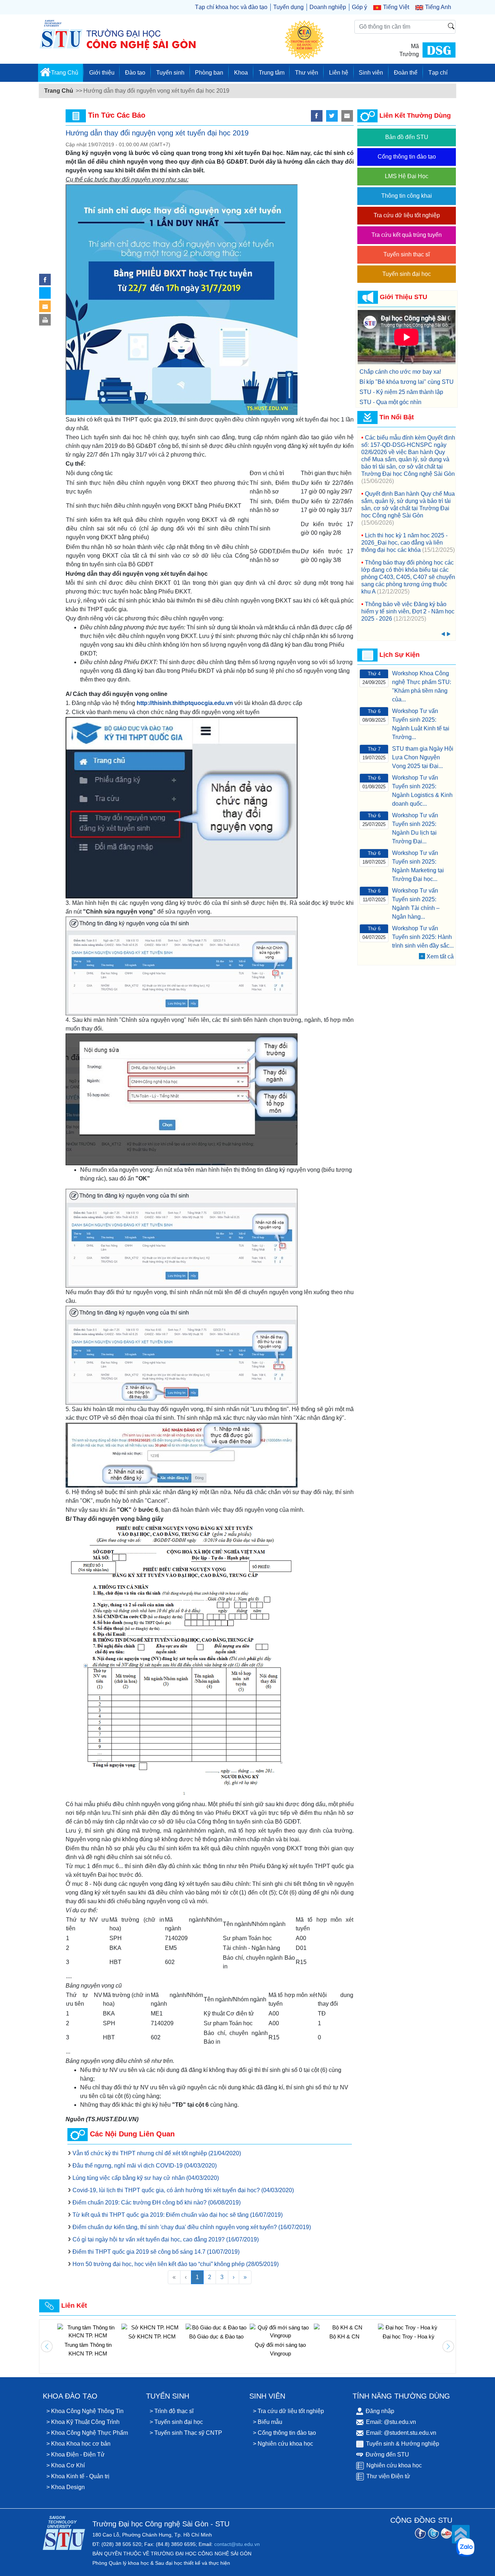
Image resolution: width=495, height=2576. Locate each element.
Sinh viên (371, 73)
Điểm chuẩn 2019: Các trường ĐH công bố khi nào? (157, 2202)
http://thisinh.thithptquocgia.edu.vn (185, 703)
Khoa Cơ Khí (68, 2465)
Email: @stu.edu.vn (391, 2422)
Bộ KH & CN (280, 2336)
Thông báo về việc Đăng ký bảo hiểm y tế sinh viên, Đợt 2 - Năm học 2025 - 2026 (408, 611)
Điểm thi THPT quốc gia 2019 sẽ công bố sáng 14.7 (156, 2252)
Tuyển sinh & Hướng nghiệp (403, 2444)
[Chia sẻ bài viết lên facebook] (45, 280)
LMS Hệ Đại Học (407, 176)
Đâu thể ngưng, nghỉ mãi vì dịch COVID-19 (145, 2166)
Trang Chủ (65, 73)
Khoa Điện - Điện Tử (78, 2455)
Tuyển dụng (288, 7)
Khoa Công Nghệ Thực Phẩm (90, 2433)
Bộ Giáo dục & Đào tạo (152, 2336)
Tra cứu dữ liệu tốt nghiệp (407, 215)
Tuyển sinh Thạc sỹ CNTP (188, 2433)
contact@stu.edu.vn (237, 2544)
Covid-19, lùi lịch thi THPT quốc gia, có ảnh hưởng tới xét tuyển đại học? (183, 2190)
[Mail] (45, 306)
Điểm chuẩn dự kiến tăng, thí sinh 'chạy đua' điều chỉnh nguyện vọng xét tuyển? (192, 2227)
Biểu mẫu (270, 2422)
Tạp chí (438, 73)
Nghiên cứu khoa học (285, 2444)
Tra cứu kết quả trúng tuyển (407, 235)
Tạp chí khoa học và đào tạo (231, 7)
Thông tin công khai (407, 196)
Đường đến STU (387, 2455)
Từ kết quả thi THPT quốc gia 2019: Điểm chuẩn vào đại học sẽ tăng (178, 2215)
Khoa (241, 73)
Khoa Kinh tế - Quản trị (80, 2476)
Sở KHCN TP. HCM (88, 2336)
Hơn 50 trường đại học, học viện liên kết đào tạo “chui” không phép (176, 2264)
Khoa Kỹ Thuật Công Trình (85, 2422)
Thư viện (307, 73)
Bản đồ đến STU (407, 137)
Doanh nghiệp (328, 7)
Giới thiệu (102, 73)
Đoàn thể (406, 73)
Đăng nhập (380, 2411)
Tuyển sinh (170, 73)
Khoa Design (68, 2487)
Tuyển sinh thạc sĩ (407, 254)
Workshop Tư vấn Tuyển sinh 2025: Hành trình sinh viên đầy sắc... (423, 937)
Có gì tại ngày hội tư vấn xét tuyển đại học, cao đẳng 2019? (166, 2239)
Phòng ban (209, 73)
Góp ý (359, 7)
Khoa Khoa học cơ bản (81, 2444)
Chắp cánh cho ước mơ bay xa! (400, 372)
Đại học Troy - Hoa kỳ (344, 2336)
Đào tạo (135, 73)
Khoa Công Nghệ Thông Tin (87, 2411)
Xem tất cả (440, 956)
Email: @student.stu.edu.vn (401, 2433)
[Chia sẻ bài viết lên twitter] (332, 116)
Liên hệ (339, 73)
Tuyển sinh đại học (407, 274)
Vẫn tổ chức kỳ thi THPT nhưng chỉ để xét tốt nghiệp (157, 2153)
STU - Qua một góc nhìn (390, 402)
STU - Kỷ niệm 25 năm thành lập (401, 392)
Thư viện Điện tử (388, 2476)
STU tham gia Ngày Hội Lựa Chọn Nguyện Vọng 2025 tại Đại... (423, 757)
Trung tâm (272, 73)
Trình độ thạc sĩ (174, 2411)
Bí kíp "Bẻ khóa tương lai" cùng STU (407, 382)
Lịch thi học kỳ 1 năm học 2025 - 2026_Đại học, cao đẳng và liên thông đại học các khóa (404, 543)
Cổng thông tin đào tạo (407, 157)
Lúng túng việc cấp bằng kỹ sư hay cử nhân (146, 2178)
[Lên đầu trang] (461, 2534)
